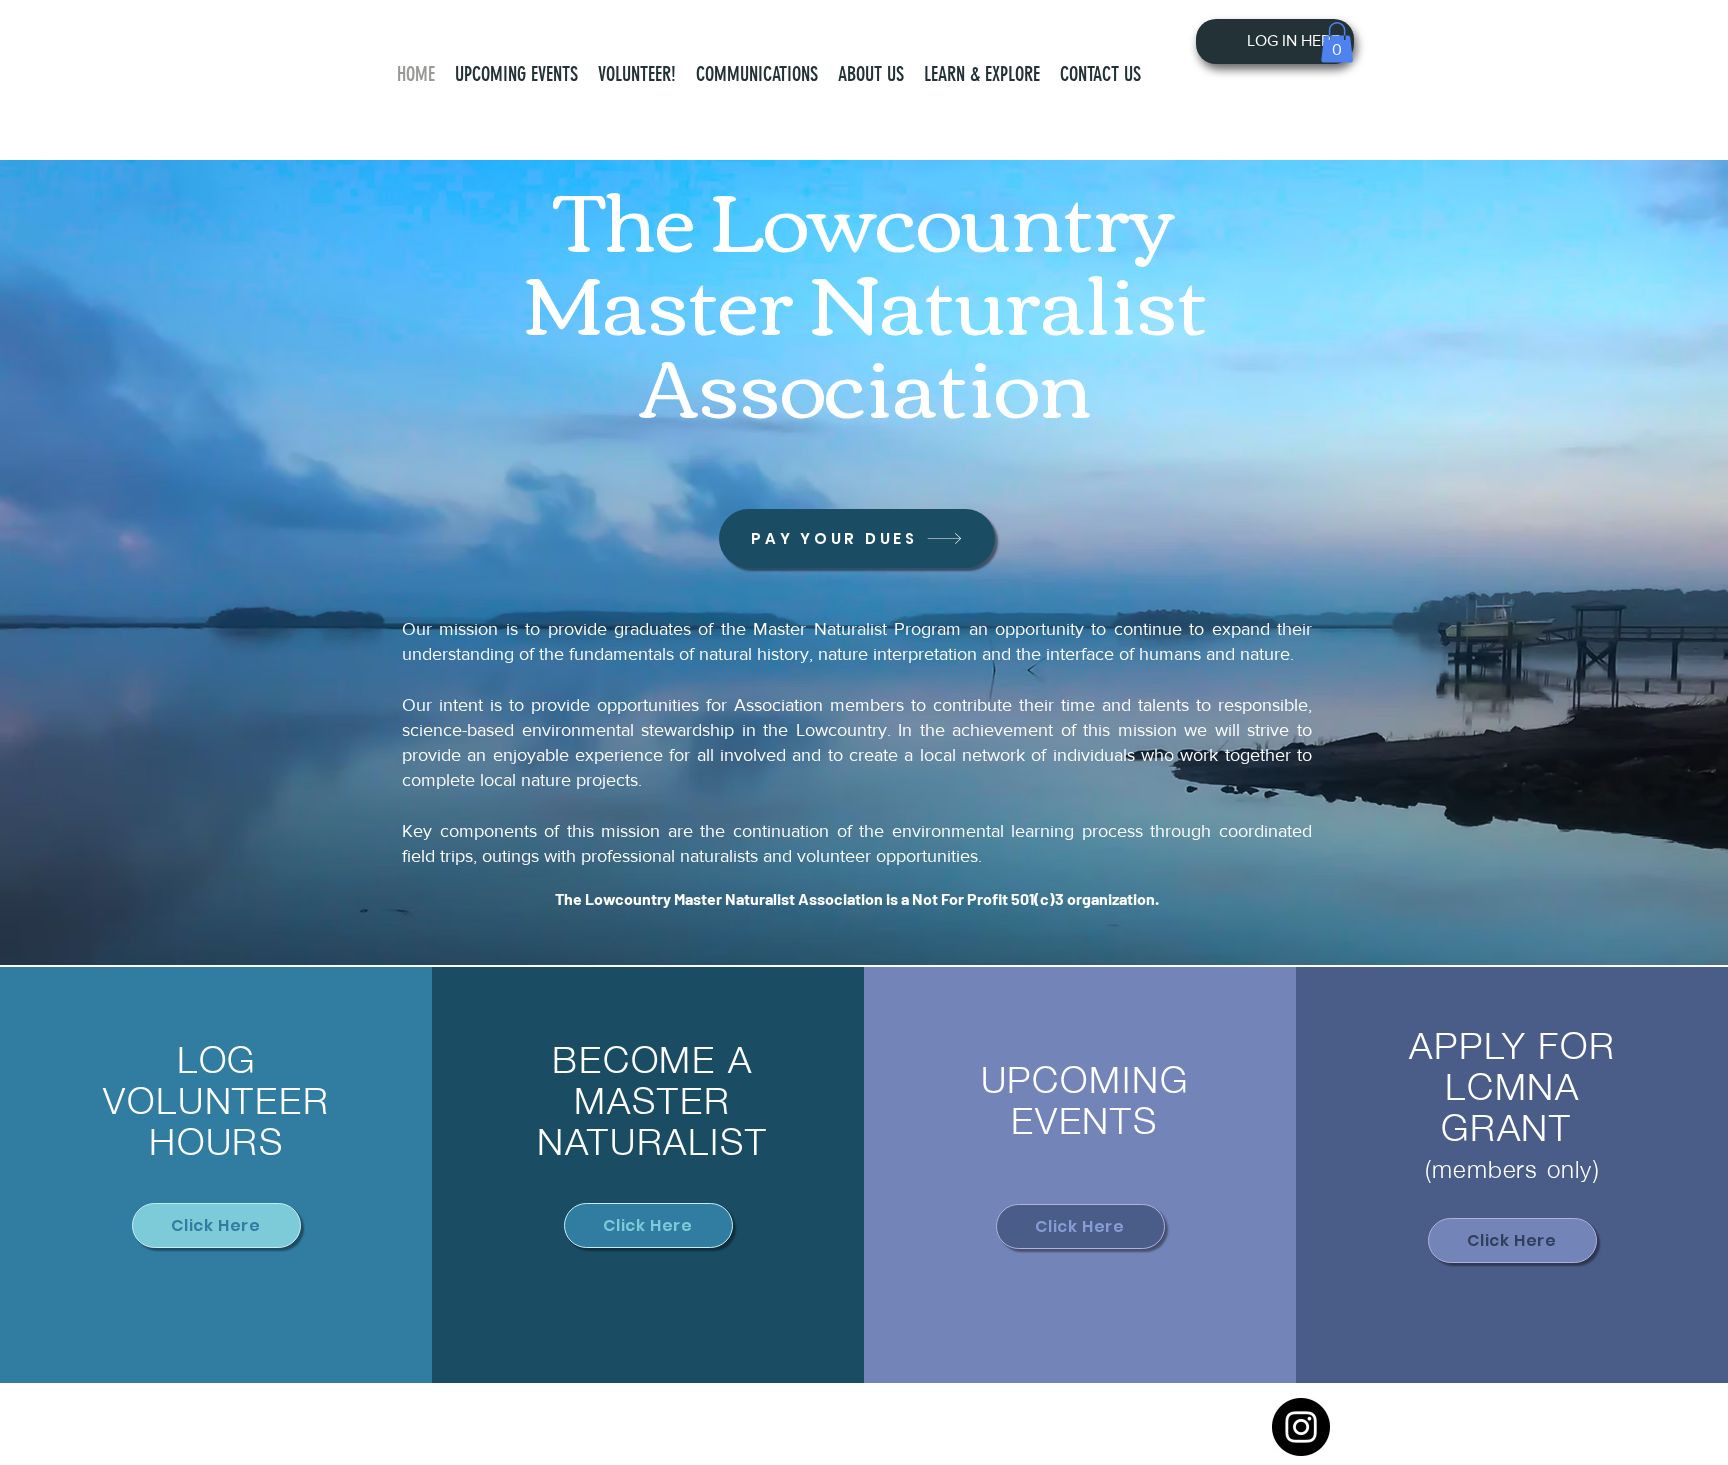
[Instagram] (1301, 1427)
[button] (871, 74)
